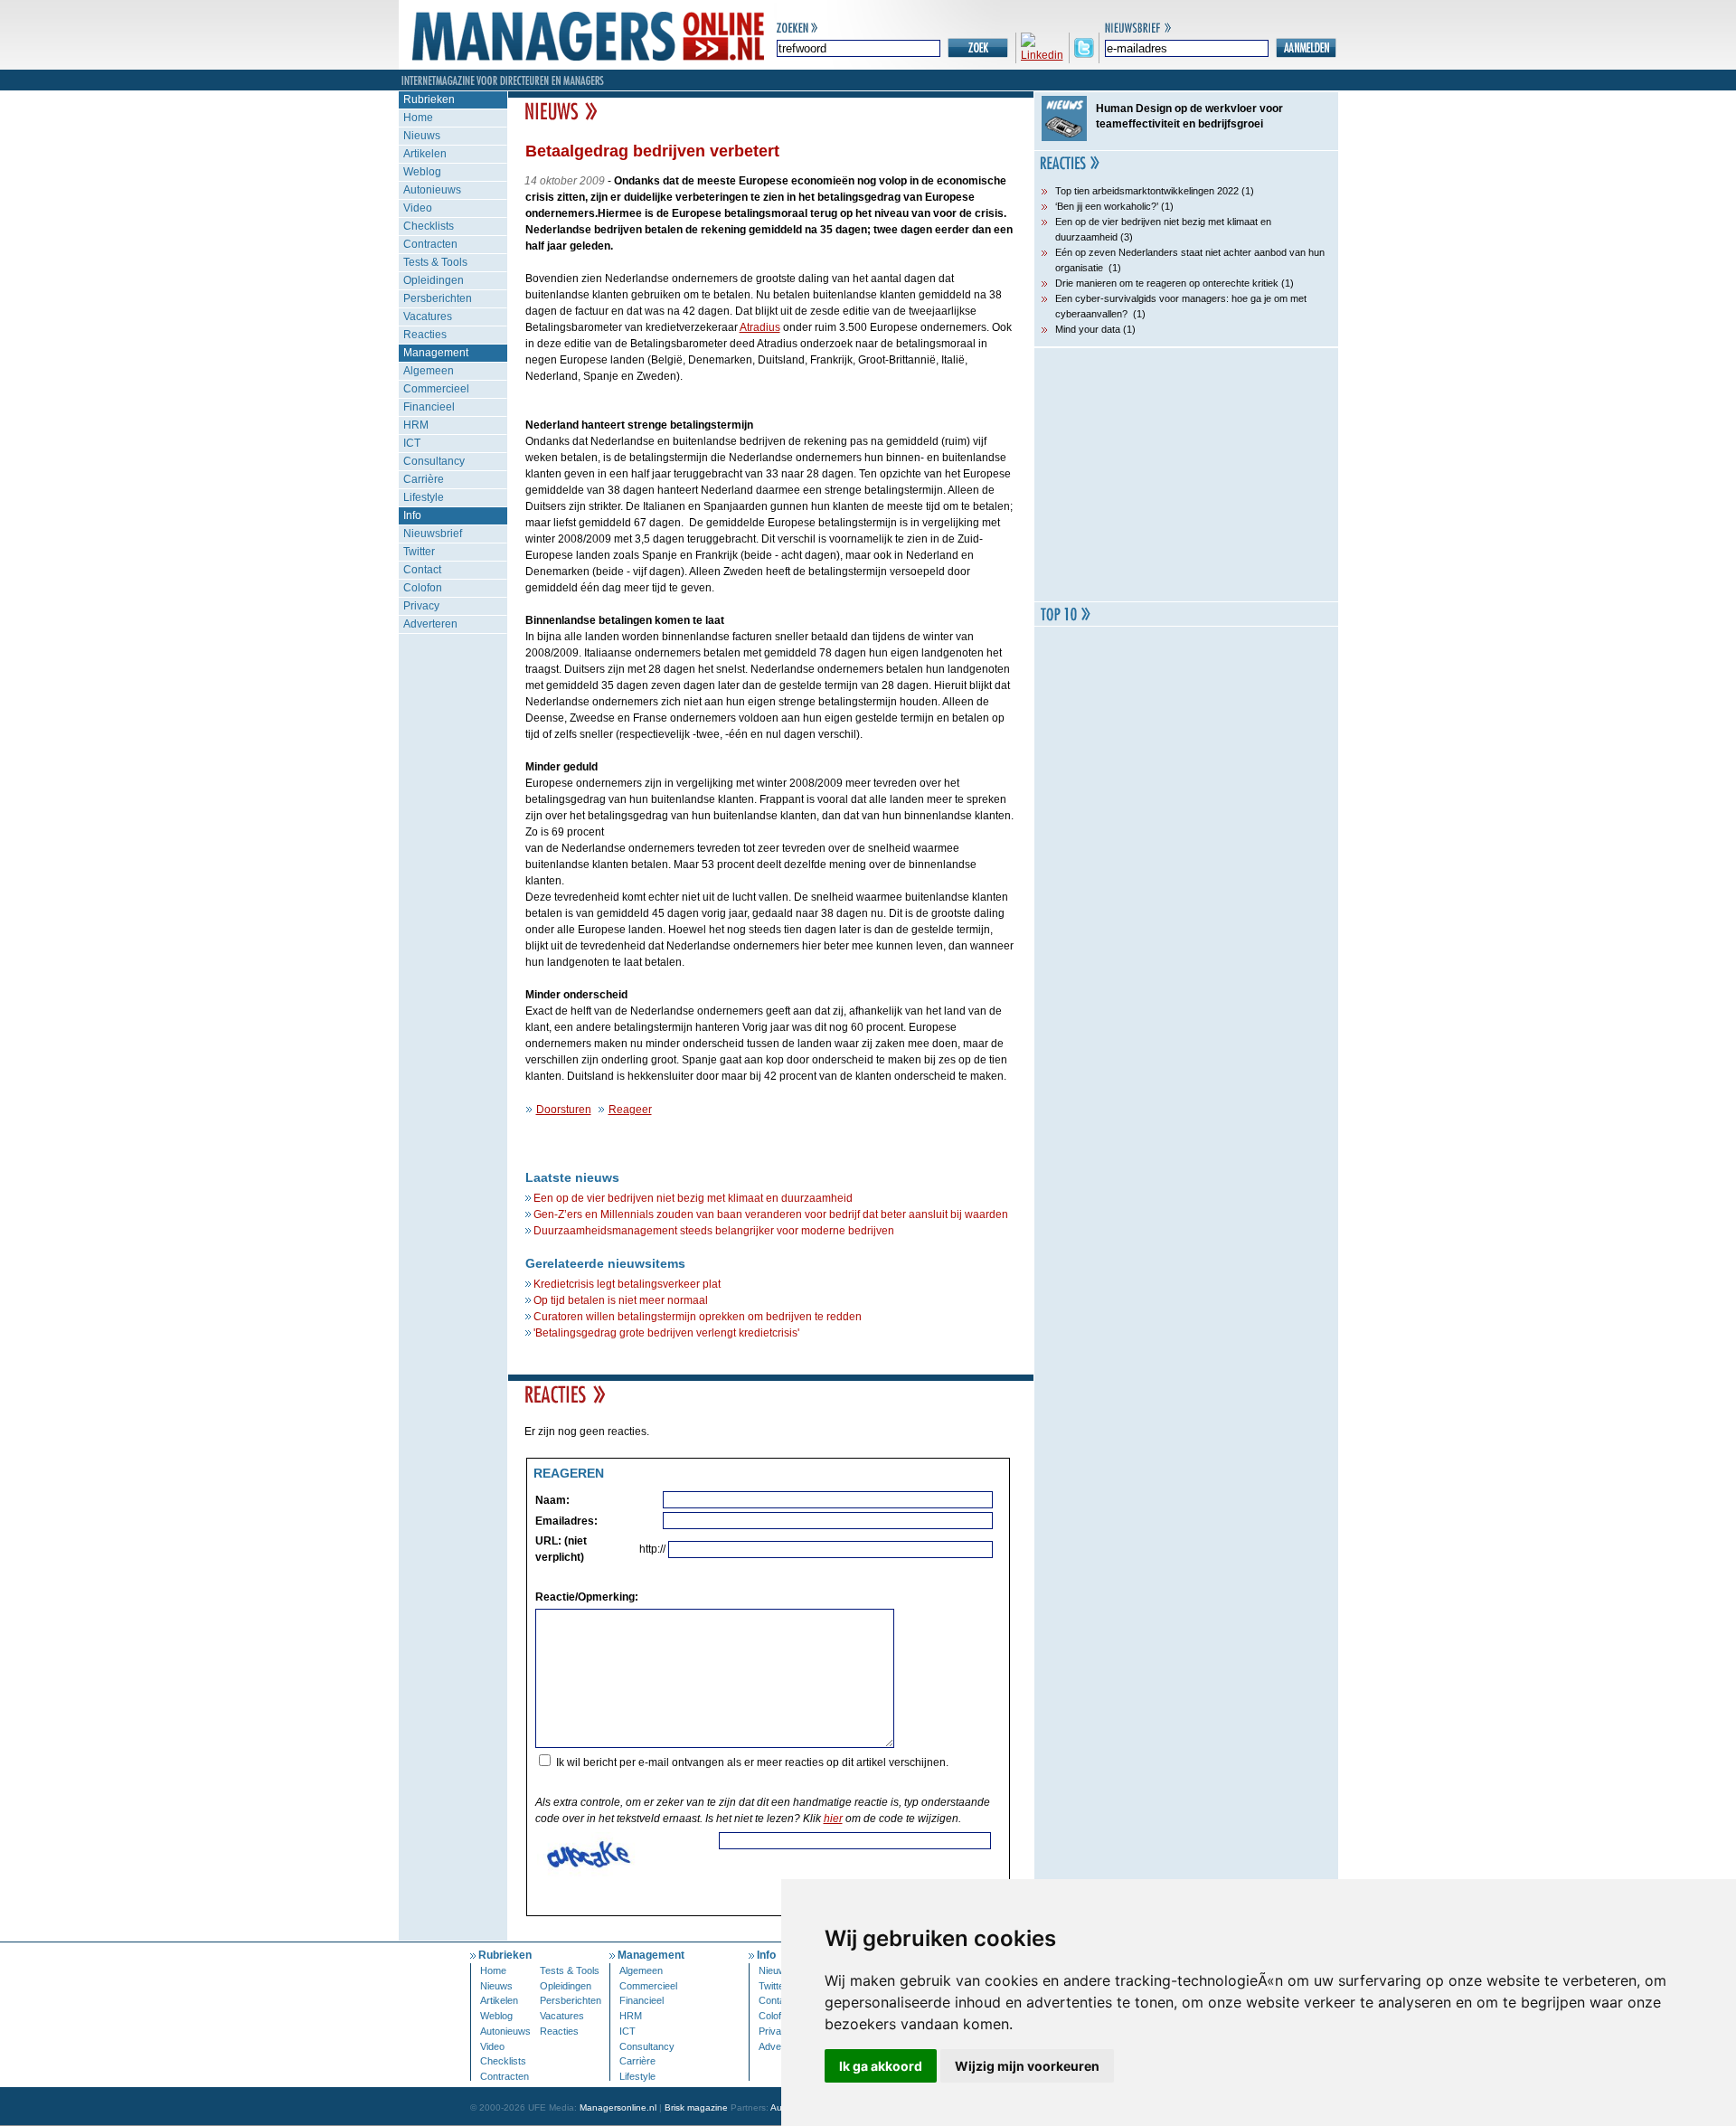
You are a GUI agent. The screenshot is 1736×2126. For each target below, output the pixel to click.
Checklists (429, 226)
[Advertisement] (1186, 475)
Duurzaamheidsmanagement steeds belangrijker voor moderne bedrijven (714, 1231)
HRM (416, 425)
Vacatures (428, 317)
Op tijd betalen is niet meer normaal (621, 1300)
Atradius (760, 327)
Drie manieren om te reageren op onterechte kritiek (1167, 283)
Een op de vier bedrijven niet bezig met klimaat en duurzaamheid (693, 1198)
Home (418, 118)
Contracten (430, 244)
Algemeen (429, 371)
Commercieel (436, 389)
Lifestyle (424, 497)
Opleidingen (434, 280)
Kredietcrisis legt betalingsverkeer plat (627, 1284)
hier (833, 1819)
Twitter (419, 552)
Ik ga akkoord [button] (881, 2066)
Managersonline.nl (618, 2107)
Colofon (423, 588)
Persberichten (438, 298)
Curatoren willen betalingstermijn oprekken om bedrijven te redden (698, 1317)
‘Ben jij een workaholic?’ (1107, 206)
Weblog (422, 172)
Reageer (630, 1110)
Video (418, 208)
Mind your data (1088, 329)
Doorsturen (564, 1110)
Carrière (424, 479)
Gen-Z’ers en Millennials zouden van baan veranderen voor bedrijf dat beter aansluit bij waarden (771, 1214)
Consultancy (434, 461)
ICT (412, 443)
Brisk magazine (696, 2107)
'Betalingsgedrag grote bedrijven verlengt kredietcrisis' (666, 1333)
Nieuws (422, 136)
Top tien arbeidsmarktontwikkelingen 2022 (1147, 191)
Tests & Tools (435, 262)
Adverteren (430, 624)
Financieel (429, 407)
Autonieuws (432, 190)
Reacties (425, 335)
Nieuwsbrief (433, 534)
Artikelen (425, 154)
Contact (422, 570)
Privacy (421, 606)
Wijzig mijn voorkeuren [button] (1027, 2066)
